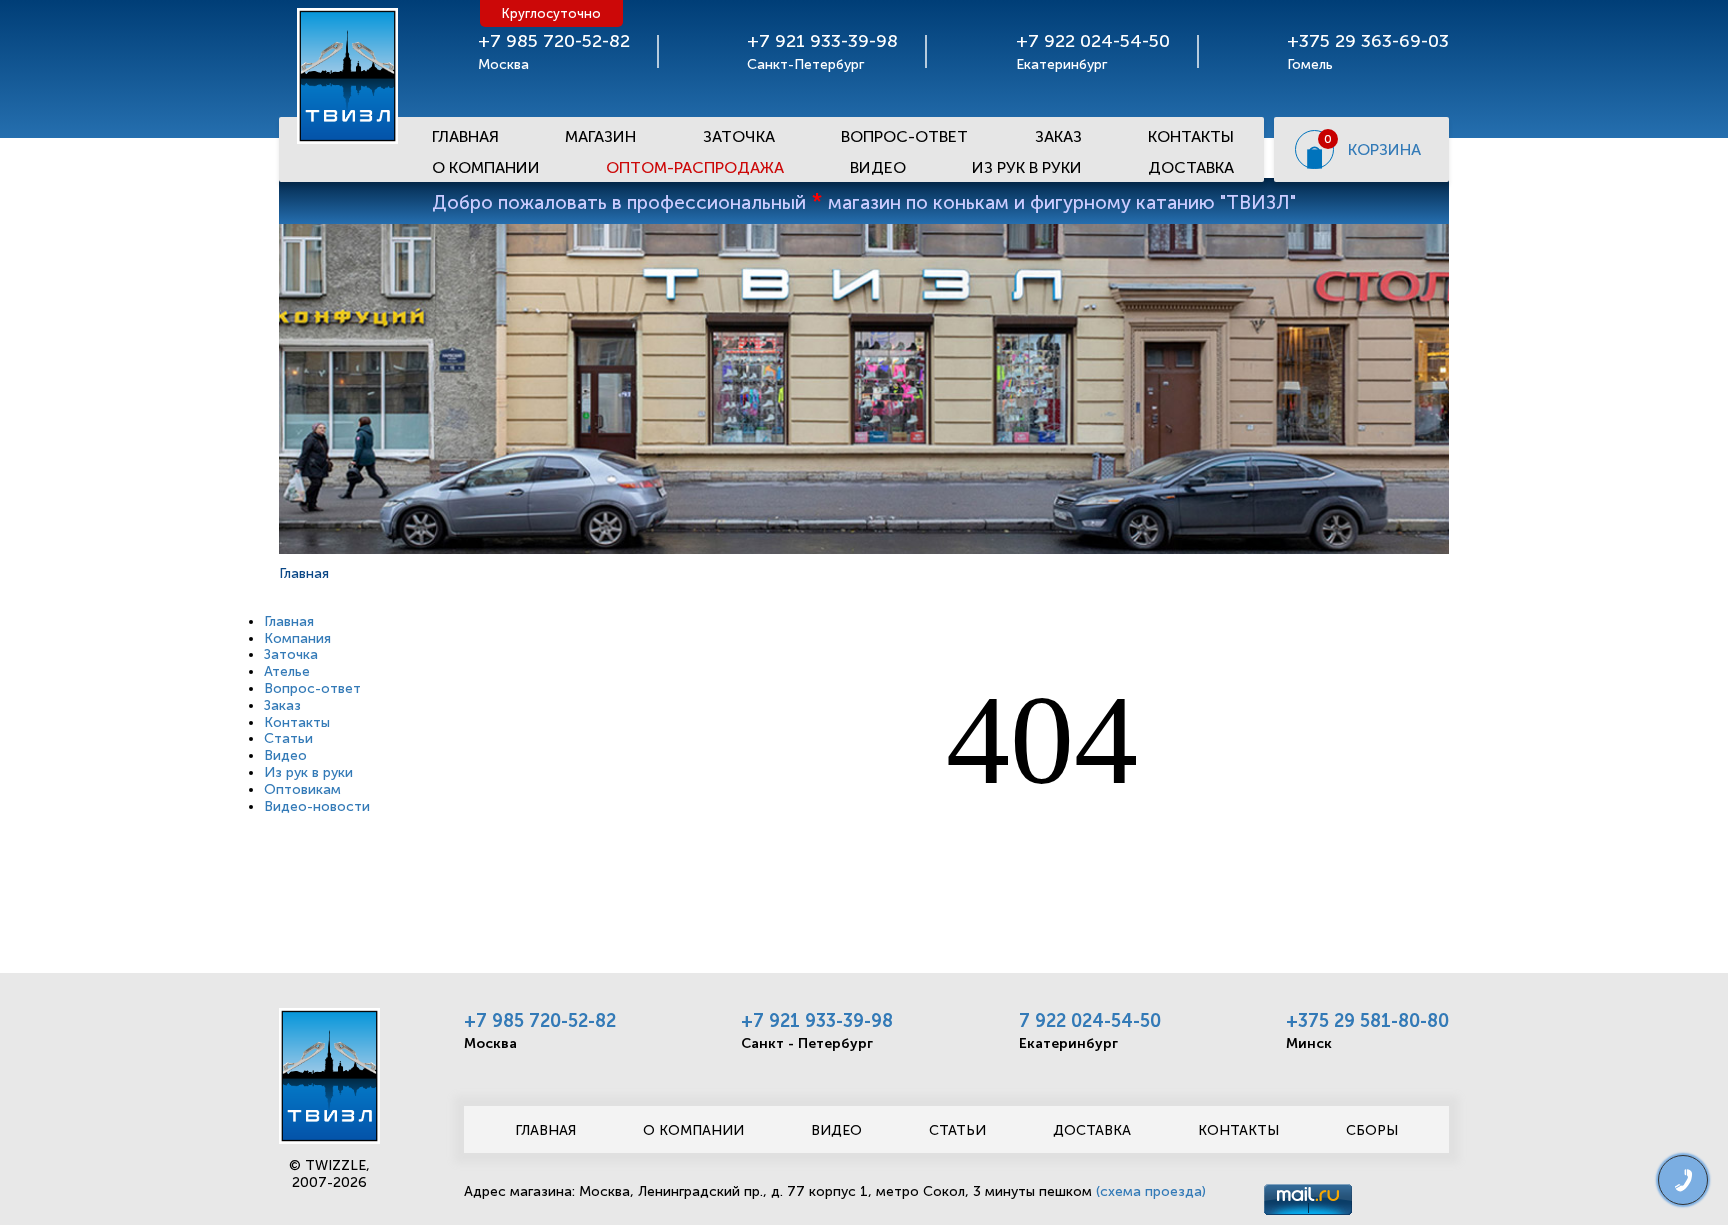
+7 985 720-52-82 (540, 1021)
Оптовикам (302, 789)
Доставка (1191, 167)
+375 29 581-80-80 (1367, 1021)
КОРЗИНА (1384, 149)
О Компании (486, 167)
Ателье (287, 671)
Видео (878, 167)
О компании (693, 1130)
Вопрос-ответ (904, 136)
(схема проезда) (1151, 1191)
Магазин (600, 136)
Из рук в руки (1027, 167)
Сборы (1372, 1130)
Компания (297, 638)
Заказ (1058, 136)
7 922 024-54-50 (1090, 1021)
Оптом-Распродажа (695, 167)
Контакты (1191, 136)
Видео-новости (317, 806)
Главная (465, 136)
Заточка (739, 136)
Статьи (288, 738)
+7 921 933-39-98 (817, 1021)
